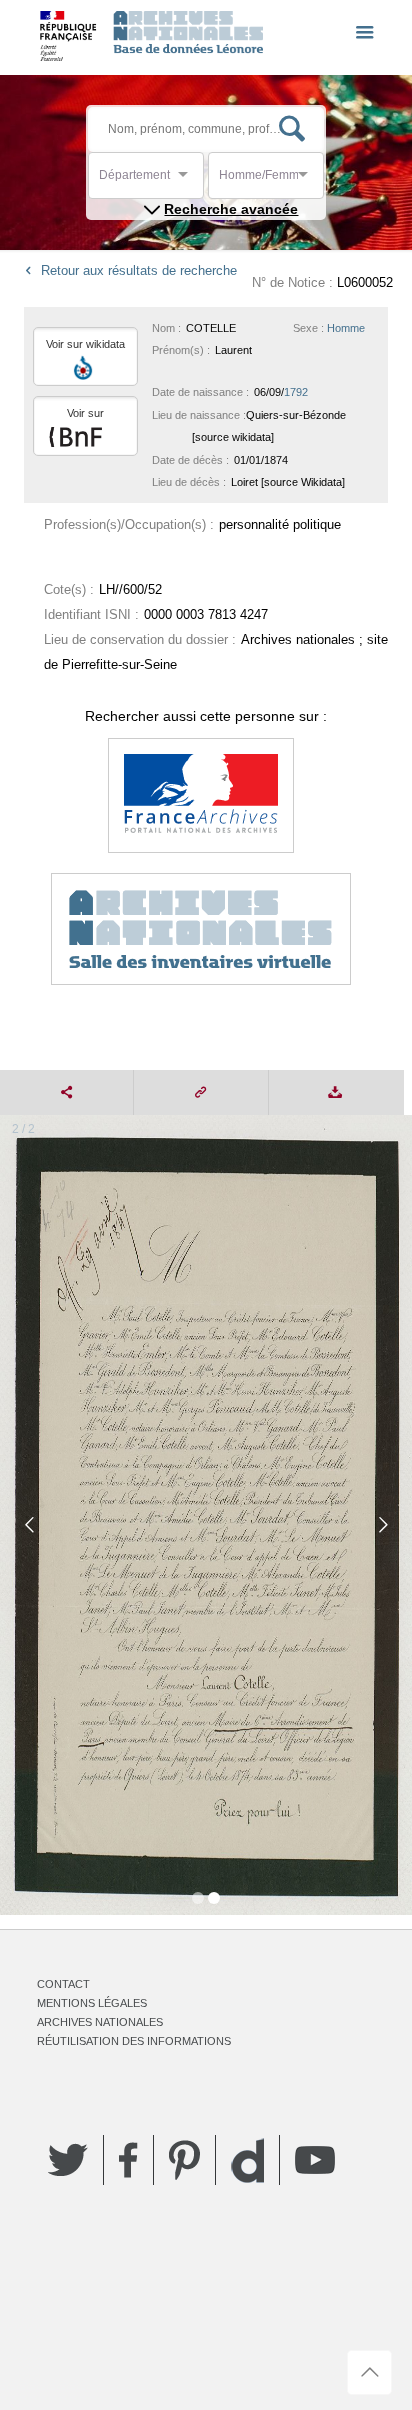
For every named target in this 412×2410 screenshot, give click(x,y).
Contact (63, 1984)
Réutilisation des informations (134, 2041)
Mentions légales (92, 2003)
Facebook (128, 2160)
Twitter (68, 2160)
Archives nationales (100, 2022)
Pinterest (184, 2160)
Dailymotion (247, 2160)
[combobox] (189, 180)
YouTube (315, 2160)
